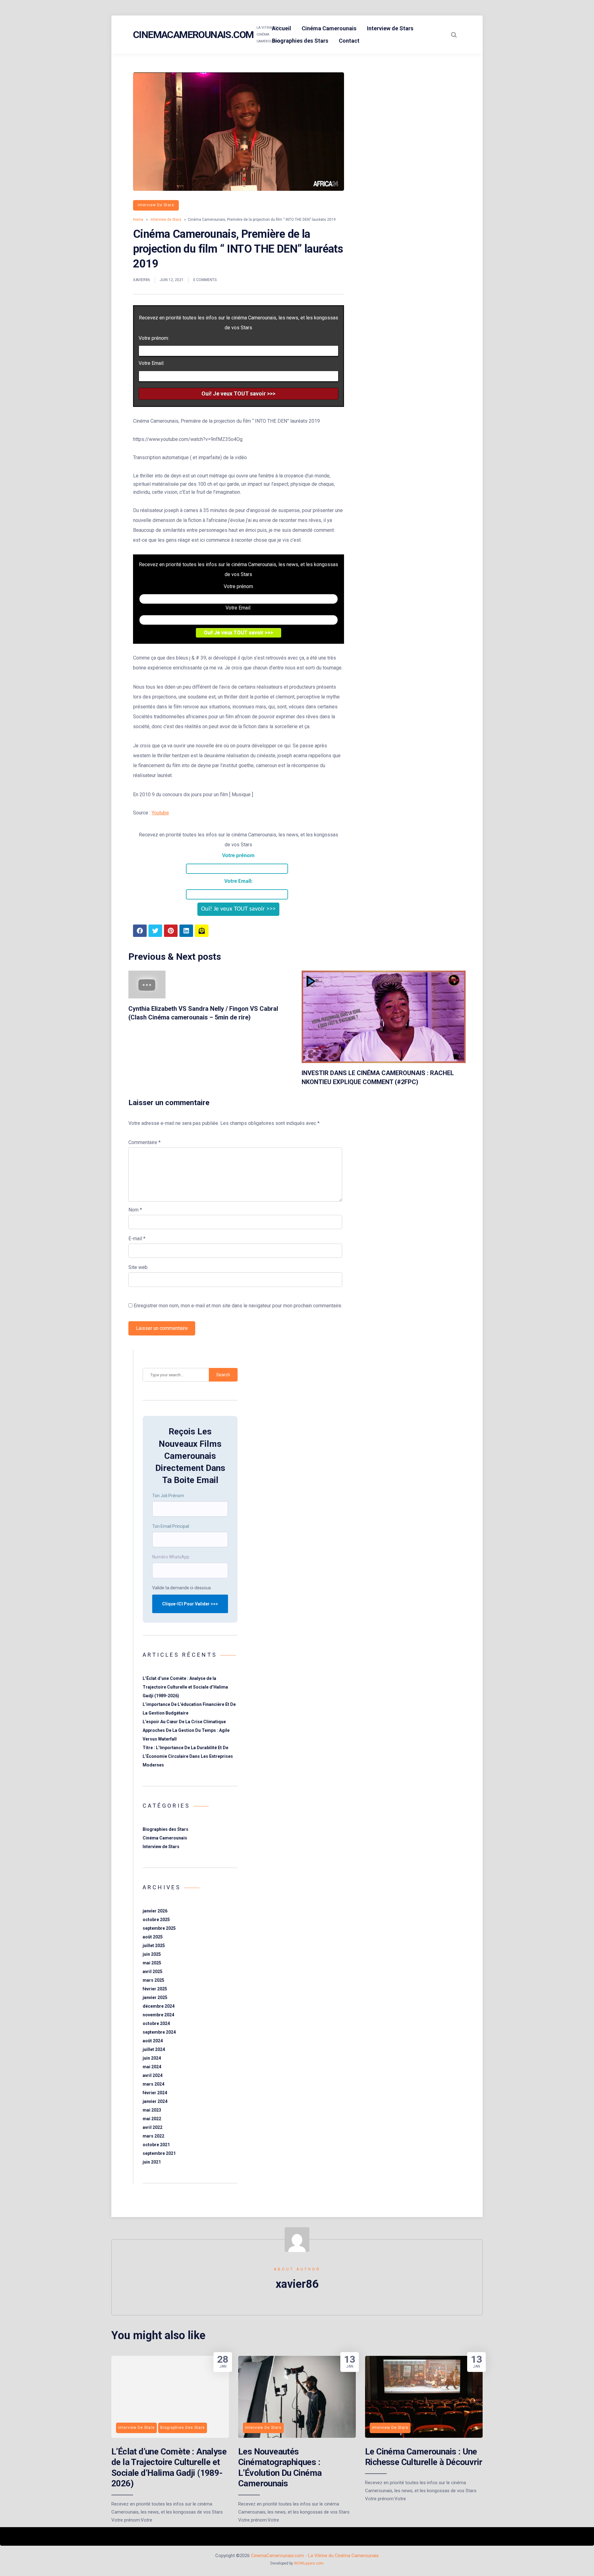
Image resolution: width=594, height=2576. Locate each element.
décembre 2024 (159, 2006)
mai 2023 (152, 2110)
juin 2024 (152, 2058)
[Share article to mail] (202, 931)
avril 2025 (153, 1972)
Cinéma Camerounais (329, 28)
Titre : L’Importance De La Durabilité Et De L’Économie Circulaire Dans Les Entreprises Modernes (188, 1756)
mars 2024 (153, 2084)
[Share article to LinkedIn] (186, 931)
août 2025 (153, 1937)
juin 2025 (152, 1954)
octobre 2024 (156, 2023)
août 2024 (153, 2041)
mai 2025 (152, 1963)
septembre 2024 (159, 2032)
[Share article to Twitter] (155, 931)
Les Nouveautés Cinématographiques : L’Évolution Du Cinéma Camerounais (280, 2467)
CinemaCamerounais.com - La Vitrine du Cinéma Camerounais (315, 2556)
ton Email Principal (171, 1526)
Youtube (160, 813)
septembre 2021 (159, 2153)
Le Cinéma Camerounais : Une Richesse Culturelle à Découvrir (424, 2457)
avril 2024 (153, 2075)
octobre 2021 (156, 2145)
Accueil (282, 28)
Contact (349, 41)
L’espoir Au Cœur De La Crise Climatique (184, 1722)
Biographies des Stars (300, 41)
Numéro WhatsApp (171, 1557)
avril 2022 (153, 2127)
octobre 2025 (156, 1920)
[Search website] (454, 35)
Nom (135, 1210)
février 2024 (155, 2093)
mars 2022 (153, 2136)
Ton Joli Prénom (168, 1496)
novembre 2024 (158, 2015)
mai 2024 (152, 2067)
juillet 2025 (154, 1946)
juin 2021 (152, 2162)
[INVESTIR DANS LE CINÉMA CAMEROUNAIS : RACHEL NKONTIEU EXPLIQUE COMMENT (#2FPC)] (384, 1061)
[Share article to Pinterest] (171, 931)
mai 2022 (152, 2119)
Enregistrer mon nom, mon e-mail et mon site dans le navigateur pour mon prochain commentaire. (238, 1306)
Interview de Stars (390, 28)
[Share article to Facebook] (140, 931)
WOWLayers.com (309, 2563)
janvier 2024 (155, 2101)
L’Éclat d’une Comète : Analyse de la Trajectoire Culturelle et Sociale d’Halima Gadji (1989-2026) (185, 1687)
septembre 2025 (159, 1928)
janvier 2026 (155, 1911)
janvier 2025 (155, 1997)
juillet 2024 (154, 2049)
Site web (138, 1267)
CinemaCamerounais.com (193, 35)
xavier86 (142, 280)
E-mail (137, 1239)
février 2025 (155, 1989)
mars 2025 (153, 1980)
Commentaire (144, 1142)
